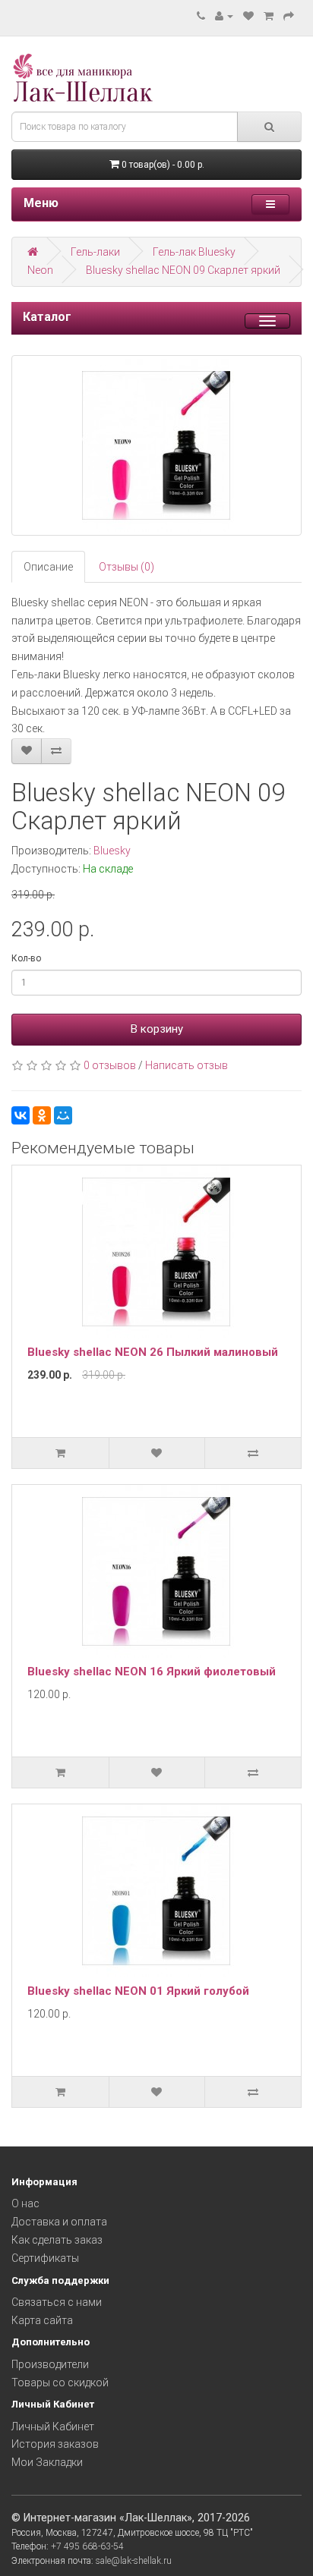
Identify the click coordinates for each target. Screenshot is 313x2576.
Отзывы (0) (126, 567)
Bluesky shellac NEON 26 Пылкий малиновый (153, 1352)
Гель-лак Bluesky (194, 252)
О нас (25, 2203)
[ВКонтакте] (21, 1115)
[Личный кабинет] (224, 16)
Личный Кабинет (53, 2427)
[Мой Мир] (63, 1115)
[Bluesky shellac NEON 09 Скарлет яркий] (156, 445)
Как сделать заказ (57, 2240)
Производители (50, 2364)
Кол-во (26, 958)
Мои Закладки (47, 2462)
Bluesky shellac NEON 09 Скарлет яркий (183, 270)
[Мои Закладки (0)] (248, 16)
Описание (48, 567)
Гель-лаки (95, 252)
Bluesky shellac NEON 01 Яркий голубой (138, 1991)
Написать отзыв (187, 1065)
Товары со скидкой (60, 2383)
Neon (40, 270)
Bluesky (112, 851)
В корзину (157, 1029)
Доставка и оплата (59, 2222)
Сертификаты (45, 2258)
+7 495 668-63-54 (87, 2546)
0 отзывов (110, 1065)
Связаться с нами (57, 2302)
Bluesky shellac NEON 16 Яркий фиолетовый (152, 1672)
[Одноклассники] (42, 1115)
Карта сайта (42, 2320)
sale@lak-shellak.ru (134, 2561)
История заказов (55, 2444)
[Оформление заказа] (289, 16)
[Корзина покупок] (269, 16)
